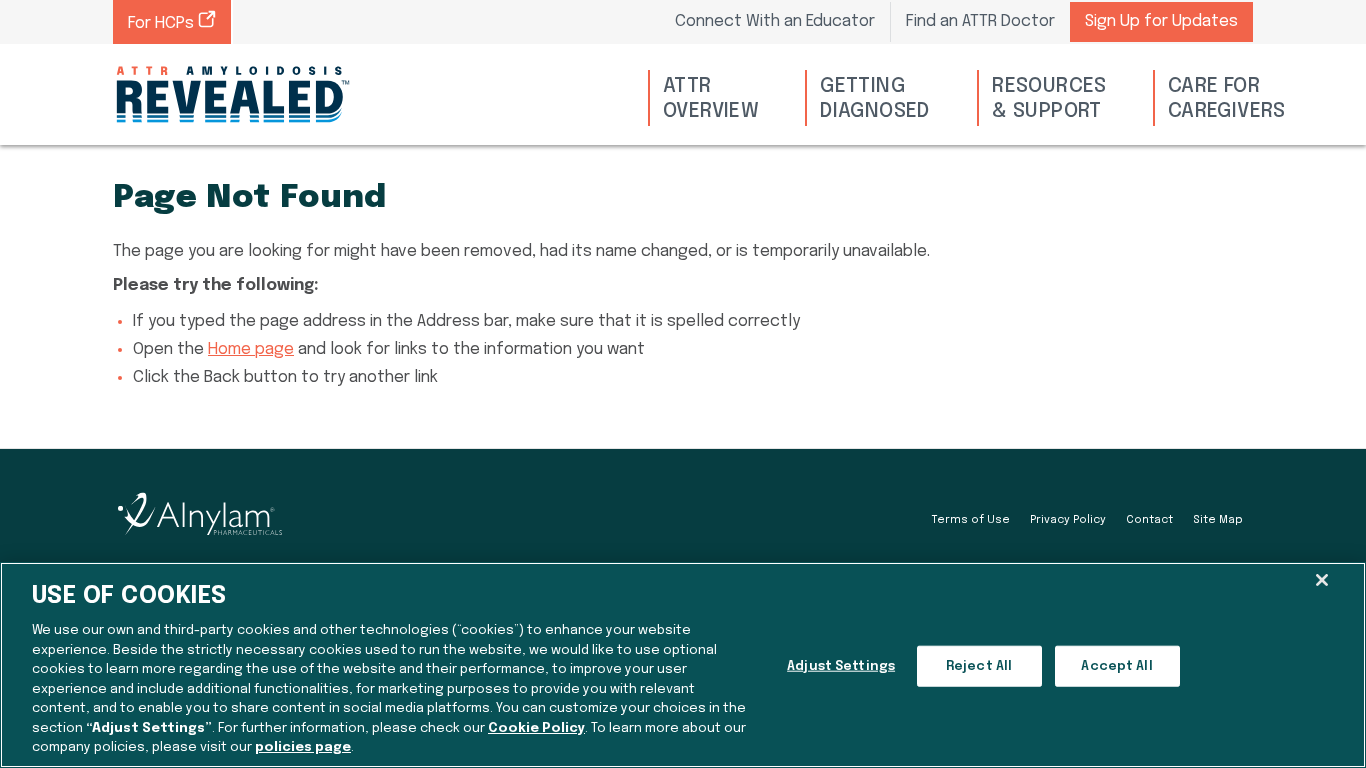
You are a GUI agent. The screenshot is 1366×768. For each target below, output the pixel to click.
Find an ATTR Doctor (980, 21)
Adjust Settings (841, 666)
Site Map (1218, 520)
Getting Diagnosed (875, 99)
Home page (251, 349)
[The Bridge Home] (233, 94)
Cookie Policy (536, 728)
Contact (1149, 520)
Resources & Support (1049, 99)
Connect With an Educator (775, 21)
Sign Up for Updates (1161, 21)
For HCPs (163, 23)
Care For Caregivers (1227, 99)
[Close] (1322, 580)
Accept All (1116, 666)
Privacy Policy (1068, 520)
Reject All (979, 666)
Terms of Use (970, 520)
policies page (303, 747)
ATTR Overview (711, 99)
